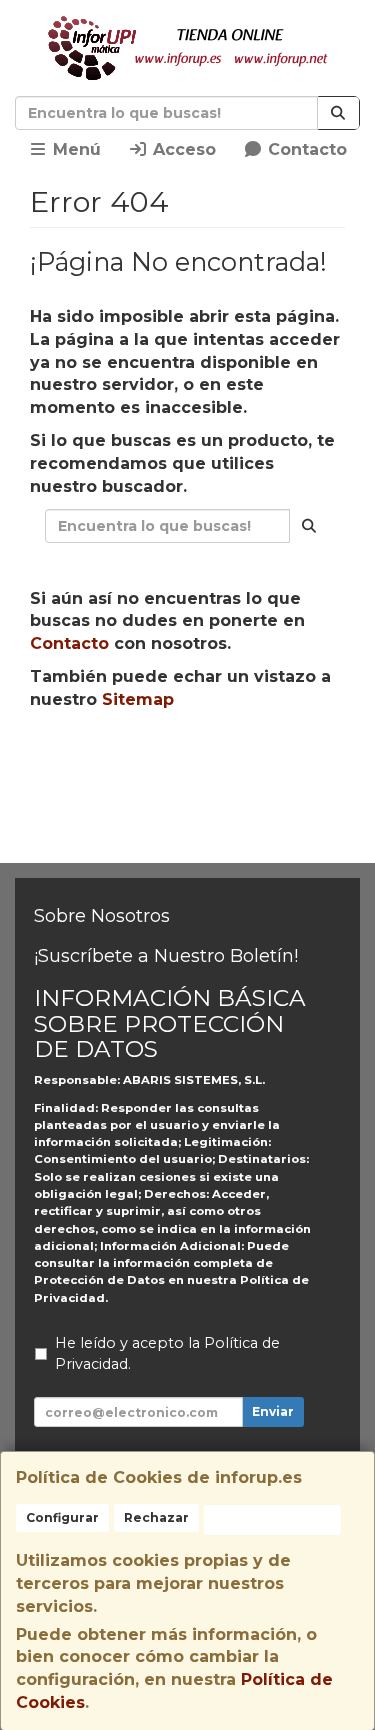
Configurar (62, 1517)
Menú (74, 149)
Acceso (182, 149)
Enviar (273, 1411)
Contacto (305, 149)
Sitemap (138, 699)
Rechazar (156, 1517)
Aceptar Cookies (272, 1519)
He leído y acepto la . (167, 1354)
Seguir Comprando (196, 763)
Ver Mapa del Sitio (196, 837)
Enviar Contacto (196, 800)
